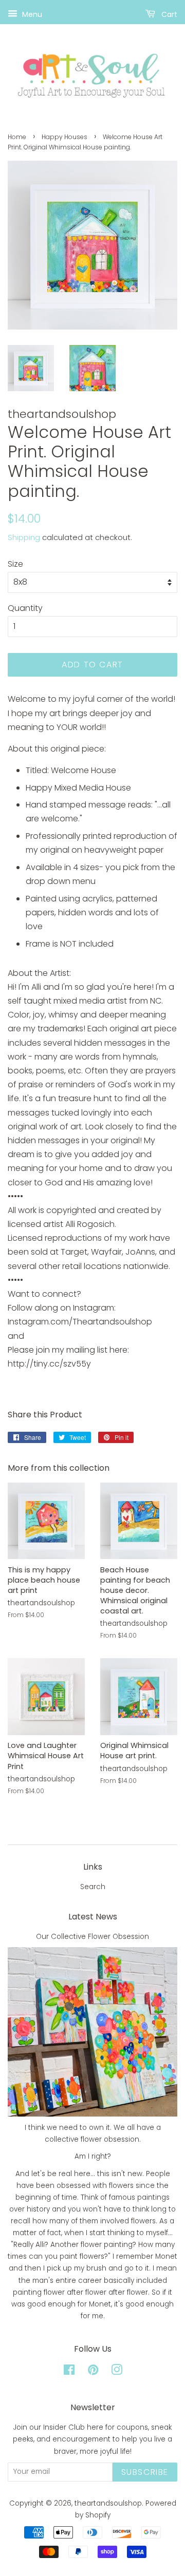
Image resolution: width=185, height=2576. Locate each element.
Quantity (25, 608)
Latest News (93, 1917)
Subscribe (145, 2472)
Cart (168, 14)
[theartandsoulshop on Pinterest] (93, 2372)
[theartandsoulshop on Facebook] (69, 2372)
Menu (31, 14)
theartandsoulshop (108, 2503)
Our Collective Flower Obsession (92, 1937)
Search (93, 1887)
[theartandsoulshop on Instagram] (117, 2372)
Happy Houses (64, 137)
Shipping (24, 537)
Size (15, 564)
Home (17, 137)
